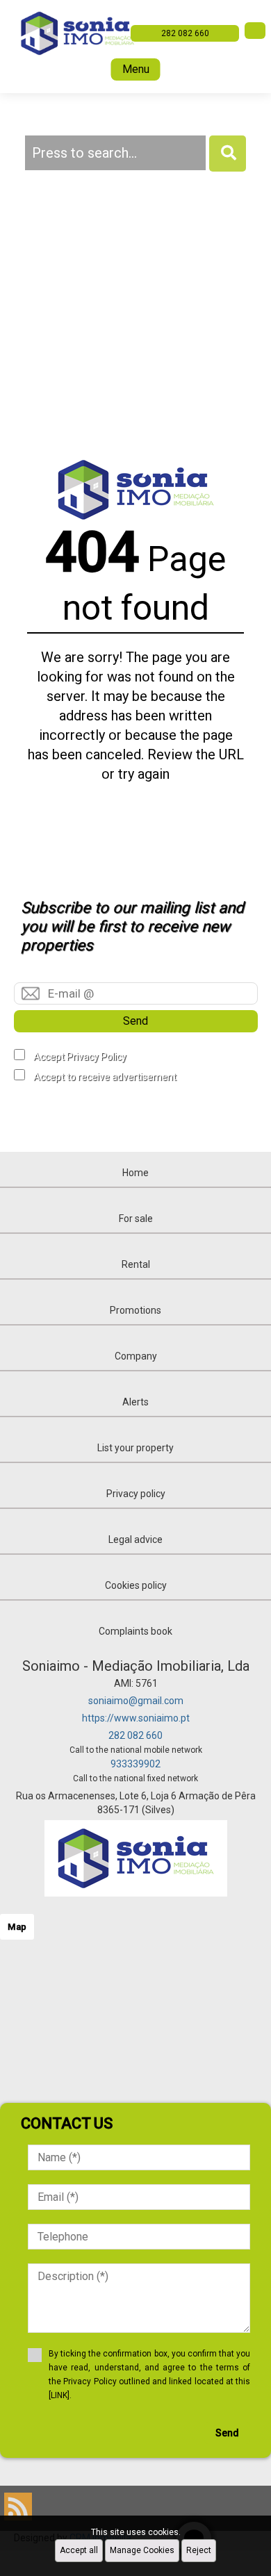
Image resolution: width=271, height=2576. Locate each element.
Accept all (79, 2550)
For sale (136, 1219)
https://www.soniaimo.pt (136, 1718)
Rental (136, 1264)
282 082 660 (135, 1735)
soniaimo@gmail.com (136, 1701)
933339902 (135, 1764)
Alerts (135, 1402)
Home (135, 1173)
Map (17, 1927)
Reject (199, 2550)
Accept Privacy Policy (80, 1057)
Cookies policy (136, 1585)
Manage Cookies (142, 2550)
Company (136, 1356)
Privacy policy (136, 1494)
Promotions (135, 1310)
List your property (135, 1448)
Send (135, 1021)
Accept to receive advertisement (105, 1077)
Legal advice (135, 1539)
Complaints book (135, 1631)
